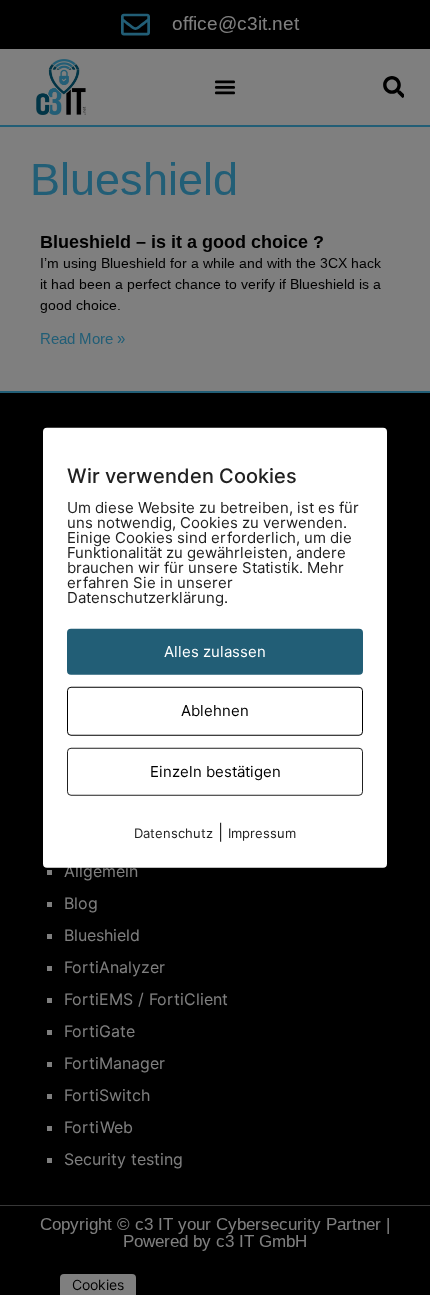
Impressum (262, 833)
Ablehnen (215, 710)
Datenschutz (173, 833)
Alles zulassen (215, 650)
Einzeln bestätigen (215, 770)
